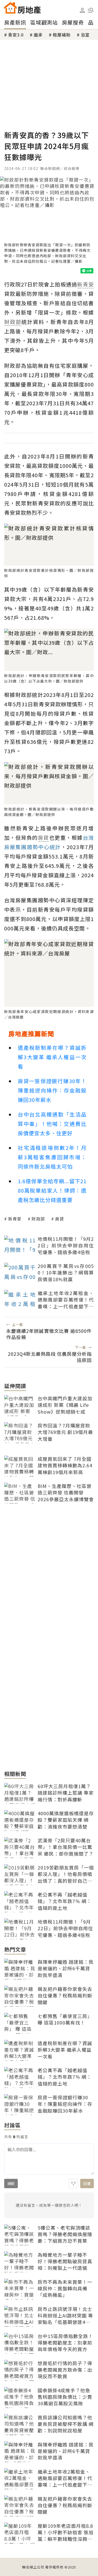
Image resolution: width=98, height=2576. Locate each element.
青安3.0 (16, 35)
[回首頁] (22, 8)
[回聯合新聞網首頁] (10, 8)
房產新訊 (15, 22)
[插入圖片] (73, 2184)
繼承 (38, 35)
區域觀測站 (44, 22)
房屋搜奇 (73, 22)
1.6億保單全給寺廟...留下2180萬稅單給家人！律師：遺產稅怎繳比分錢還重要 (52, 1190)
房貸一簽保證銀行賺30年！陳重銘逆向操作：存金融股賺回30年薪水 (52, 1090)
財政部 (38, 1219)
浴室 (85, 35)
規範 (11, 2184)
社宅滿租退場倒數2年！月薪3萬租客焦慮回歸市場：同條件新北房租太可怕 (52, 1157)
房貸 (60, 1219)
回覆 (87, 2184)
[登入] (82, 10)
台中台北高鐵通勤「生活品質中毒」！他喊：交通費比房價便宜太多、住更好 (52, 1124)
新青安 (15, 1219)
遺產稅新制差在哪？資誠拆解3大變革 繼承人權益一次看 (52, 1057)
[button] (91, 10)
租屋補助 (62, 35)
